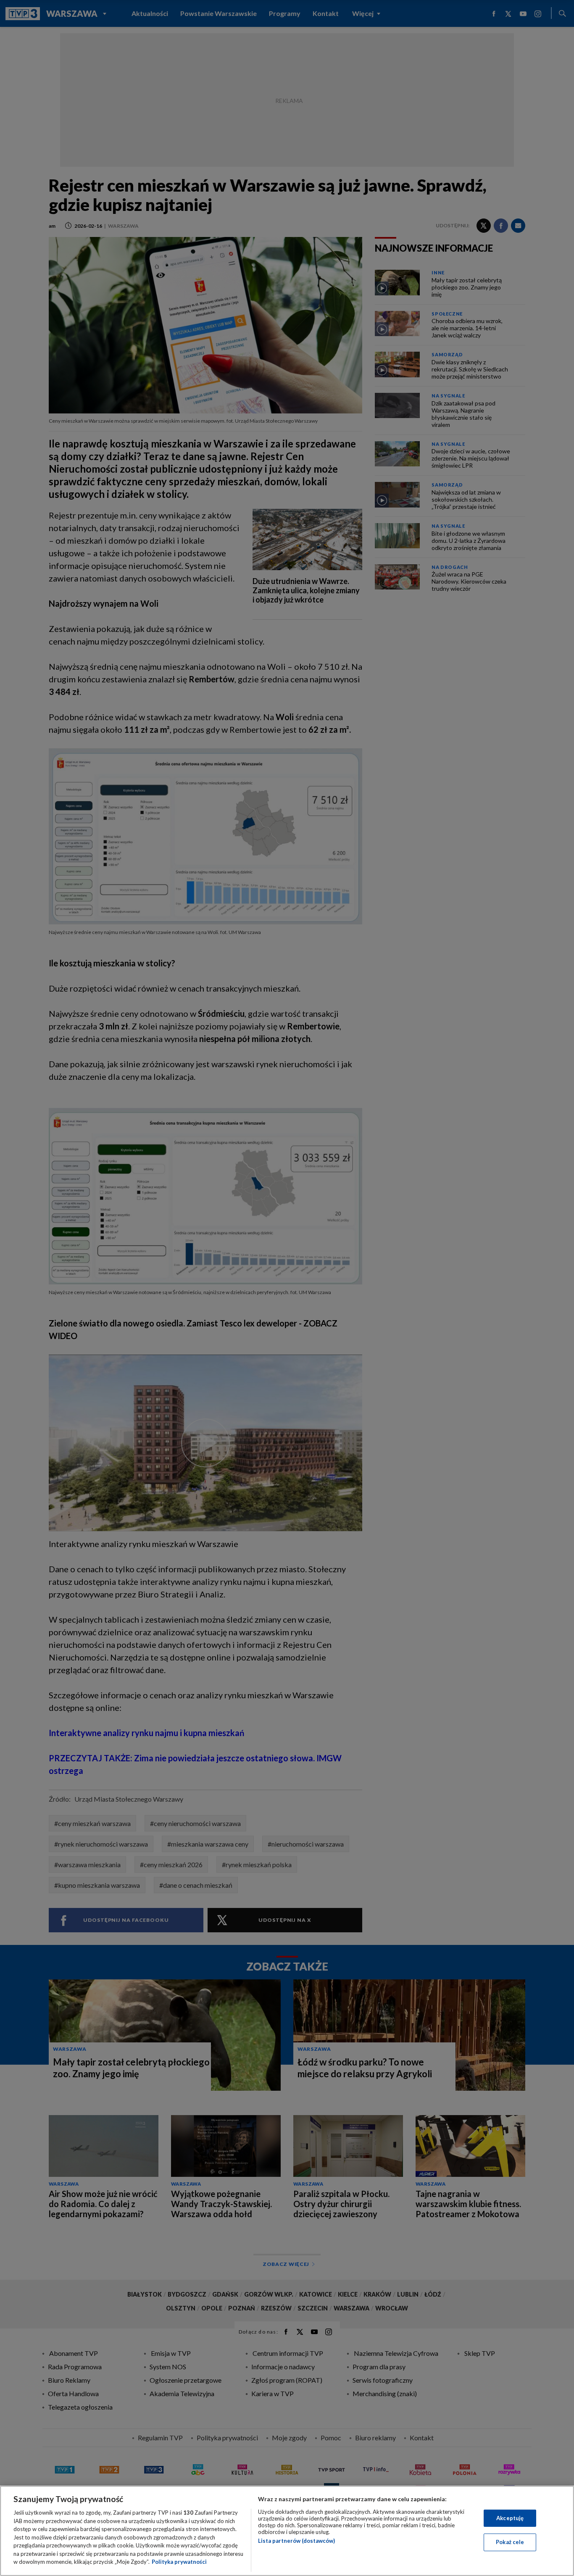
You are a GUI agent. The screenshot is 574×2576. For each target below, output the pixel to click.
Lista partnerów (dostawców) (296, 2541)
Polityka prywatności (179, 2562)
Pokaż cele (510, 2542)
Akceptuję (510, 2518)
